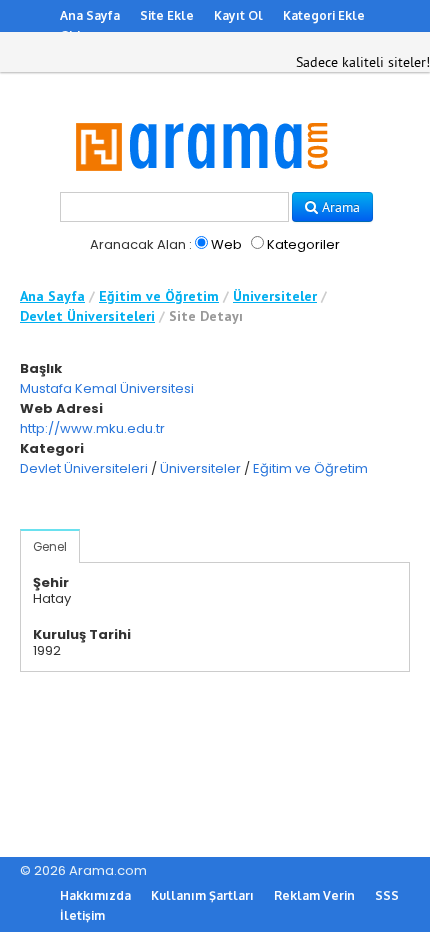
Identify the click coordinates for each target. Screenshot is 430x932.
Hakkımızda (95, 895)
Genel (50, 547)
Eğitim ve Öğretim (159, 296)
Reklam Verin (314, 895)
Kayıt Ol (238, 15)
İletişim (82, 915)
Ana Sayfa (90, 15)
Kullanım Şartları (202, 895)
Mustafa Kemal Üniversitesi (107, 388)
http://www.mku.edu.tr (92, 428)
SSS (387, 895)
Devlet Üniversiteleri (87, 316)
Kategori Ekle (324, 15)
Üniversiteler (275, 296)
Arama (339, 207)
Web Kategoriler (274, 244)
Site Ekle (167, 15)
